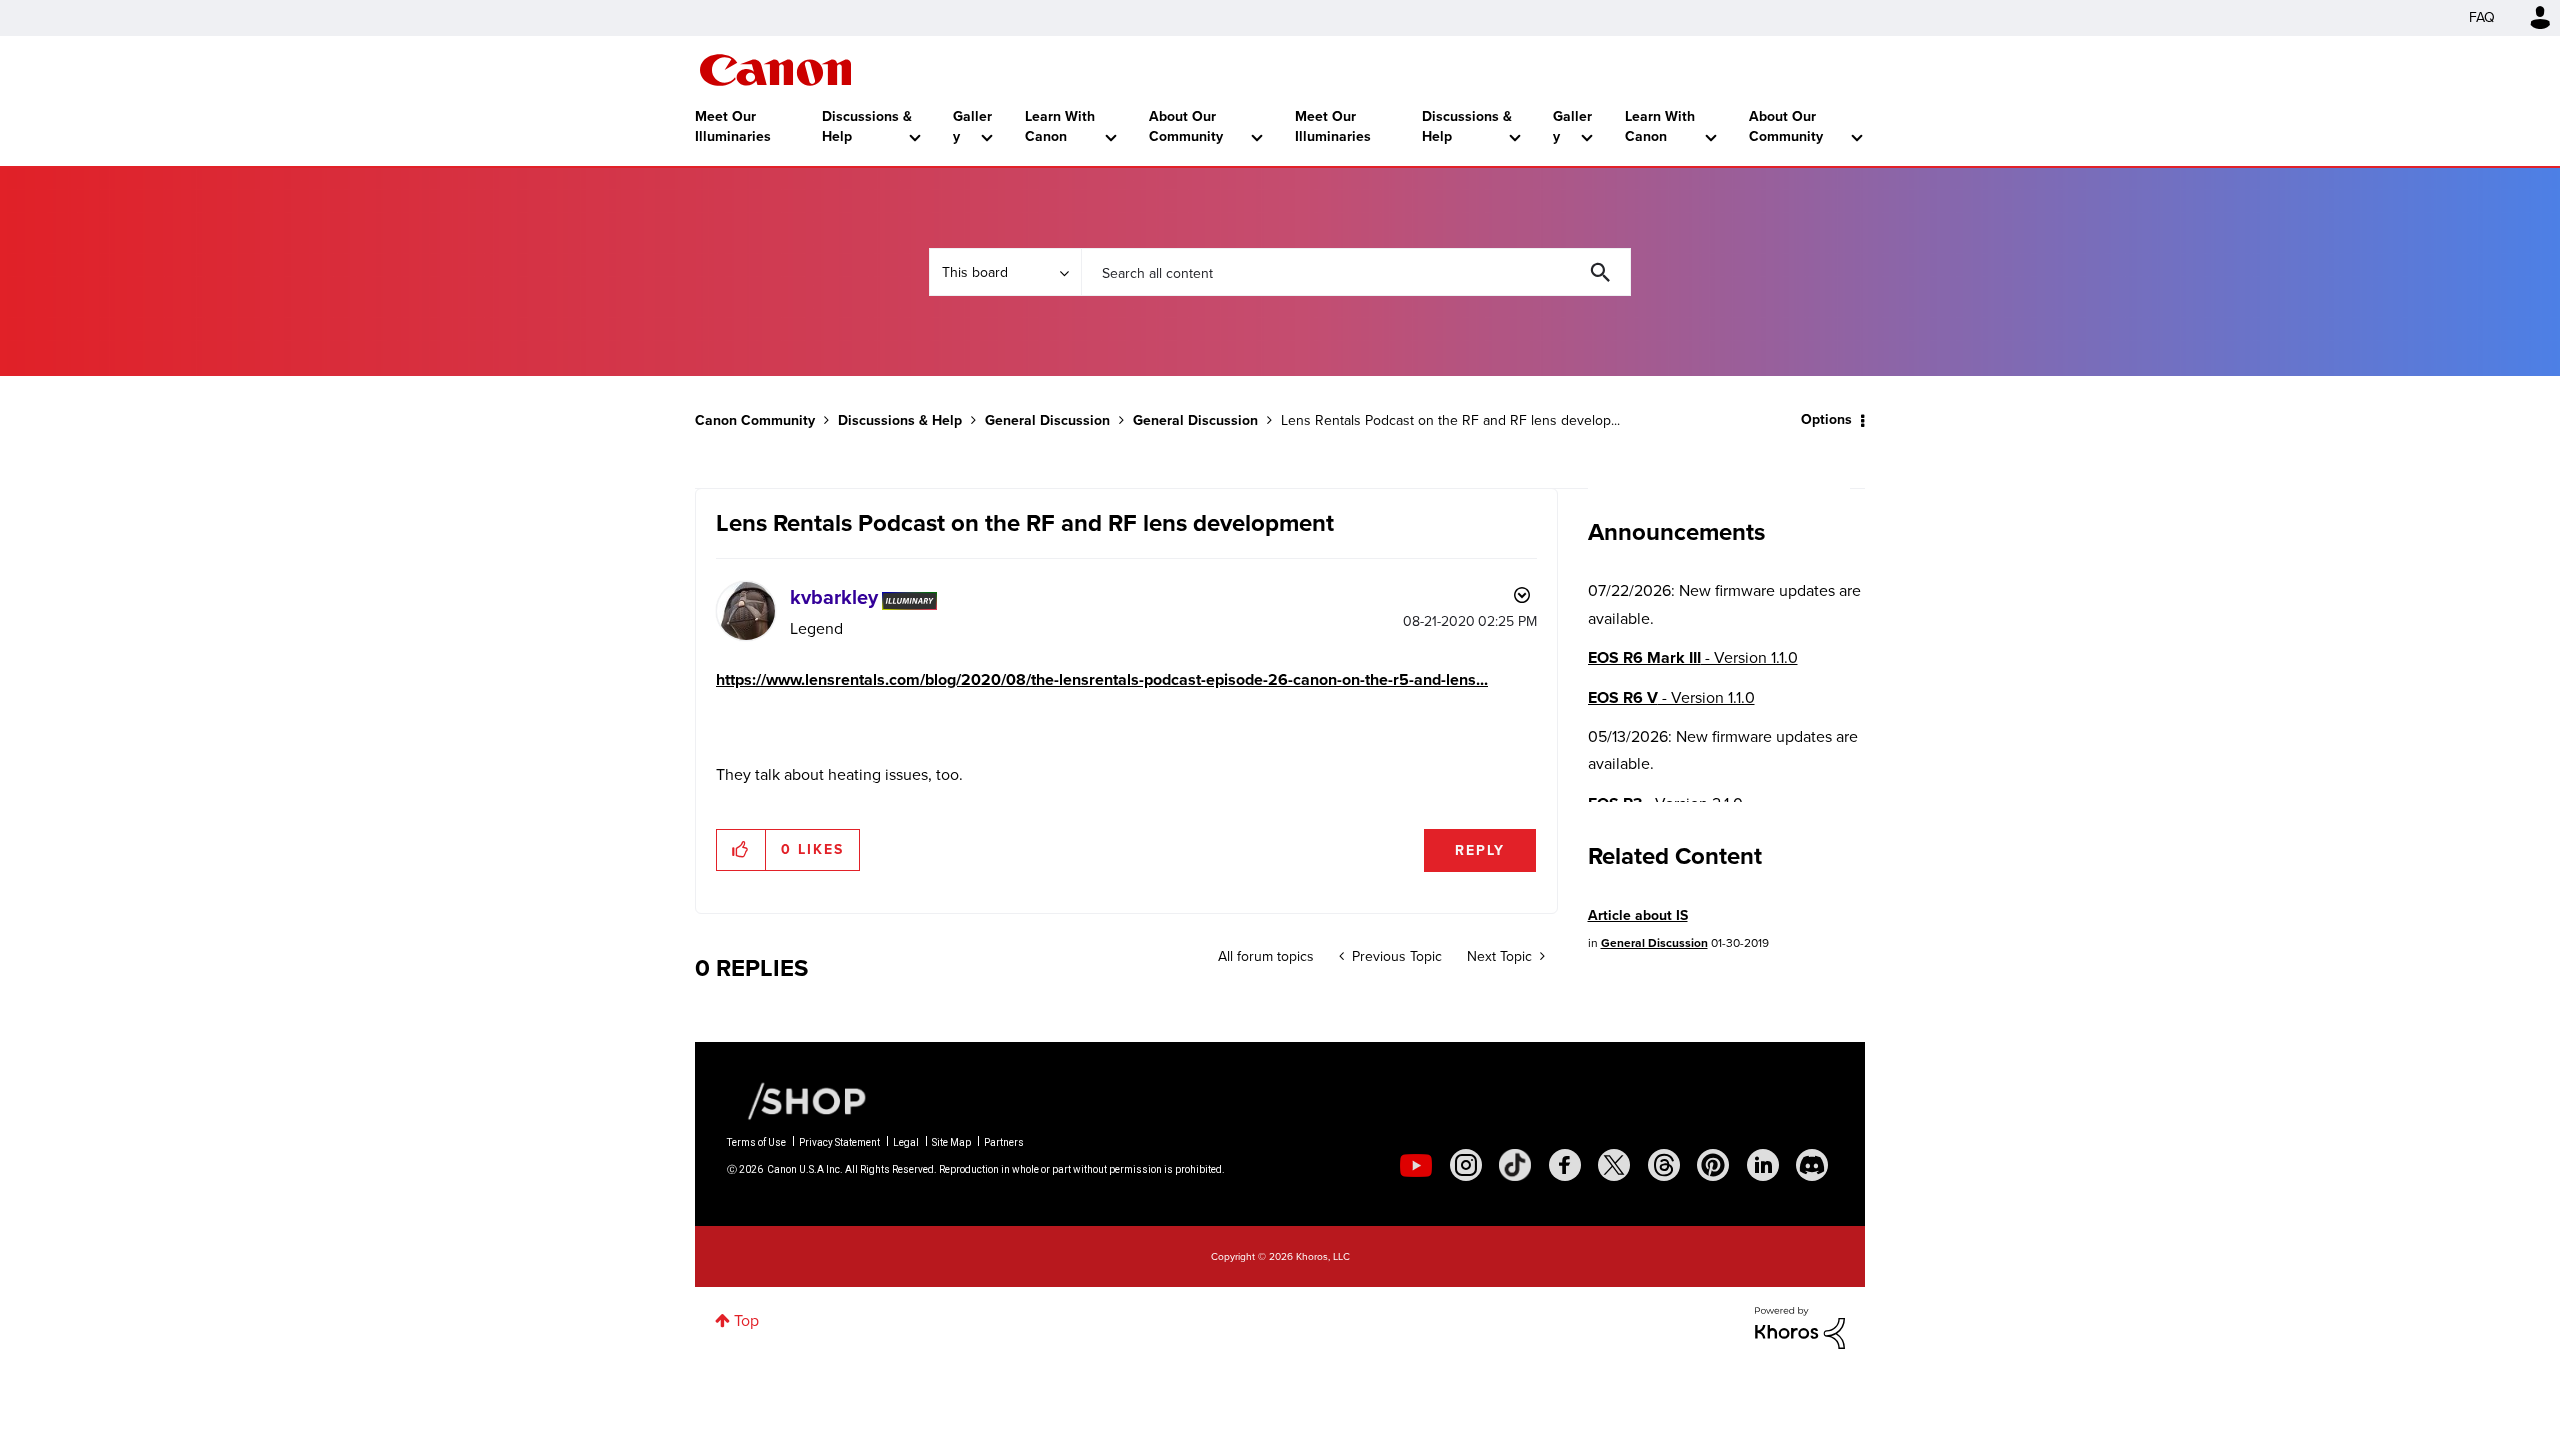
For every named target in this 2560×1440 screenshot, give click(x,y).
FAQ (2482, 17)
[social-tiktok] (1515, 1165)
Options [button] (1826, 419)
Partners (1004, 1142)
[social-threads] (1664, 1165)
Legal (906, 1142)
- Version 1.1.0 (1693, 657)
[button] (741, 850)
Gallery (972, 126)
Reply (1480, 850)
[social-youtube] (1416, 1165)
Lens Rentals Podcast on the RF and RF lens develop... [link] (1450, 420)
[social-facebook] (1565, 1165)
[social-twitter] (1614, 1165)
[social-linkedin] (1763, 1165)
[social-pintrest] (1713, 1165)
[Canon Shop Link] (797, 1100)
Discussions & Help (867, 126)
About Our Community (1186, 126)
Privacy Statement (839, 1142)
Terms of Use (756, 1142)
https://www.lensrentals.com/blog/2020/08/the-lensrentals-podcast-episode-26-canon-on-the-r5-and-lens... (1102, 679)
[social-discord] (1812, 1165)
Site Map (951, 1142)
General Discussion (1047, 420)
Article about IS (1638, 915)
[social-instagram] (1466, 1165)
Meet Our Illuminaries (733, 126)
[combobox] (1356, 272)
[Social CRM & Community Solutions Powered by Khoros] (1800, 1326)
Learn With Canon (1060, 126)
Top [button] (746, 1320)
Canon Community (775, 70)
